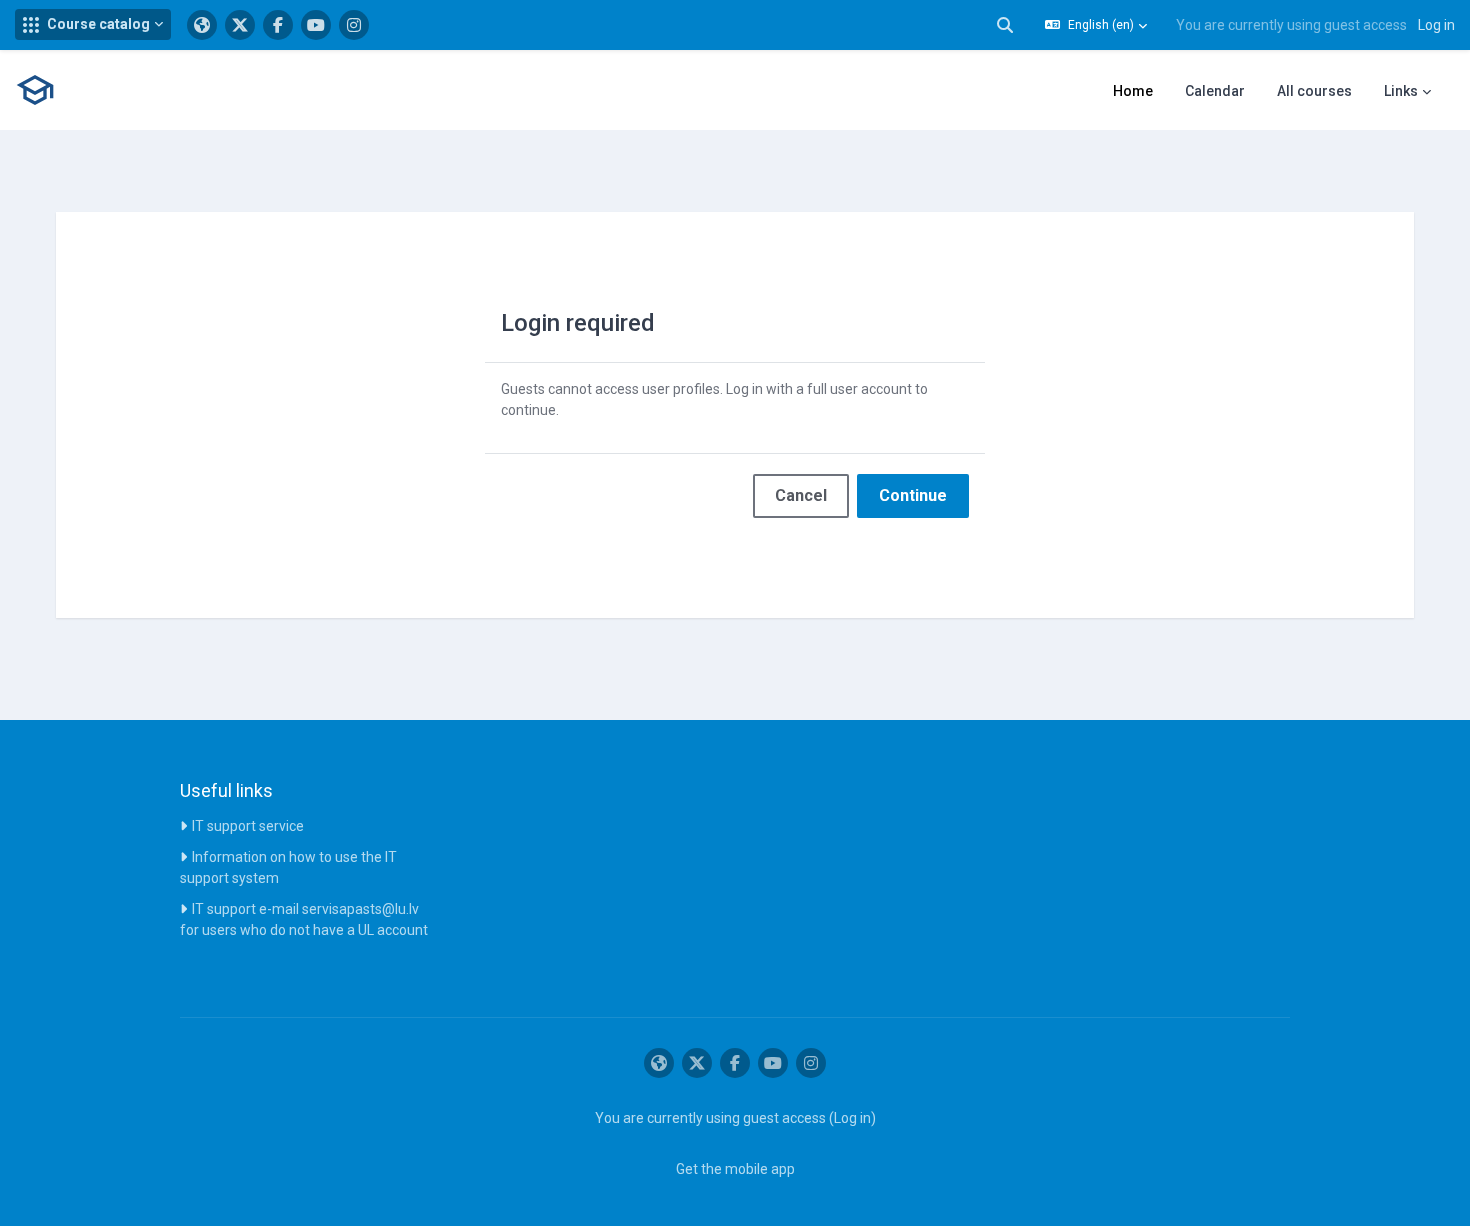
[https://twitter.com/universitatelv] (240, 25)
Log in (1436, 25)
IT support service (248, 826)
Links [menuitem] (1401, 91)
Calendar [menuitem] (1215, 91)
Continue (913, 495)
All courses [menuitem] (1314, 91)
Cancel (801, 495)
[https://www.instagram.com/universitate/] (354, 25)
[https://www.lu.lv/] (202, 25)
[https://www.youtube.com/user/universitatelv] (316, 25)
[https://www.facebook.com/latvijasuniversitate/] (278, 25)
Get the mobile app (735, 1169)
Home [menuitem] (1133, 91)
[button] (93, 24)
